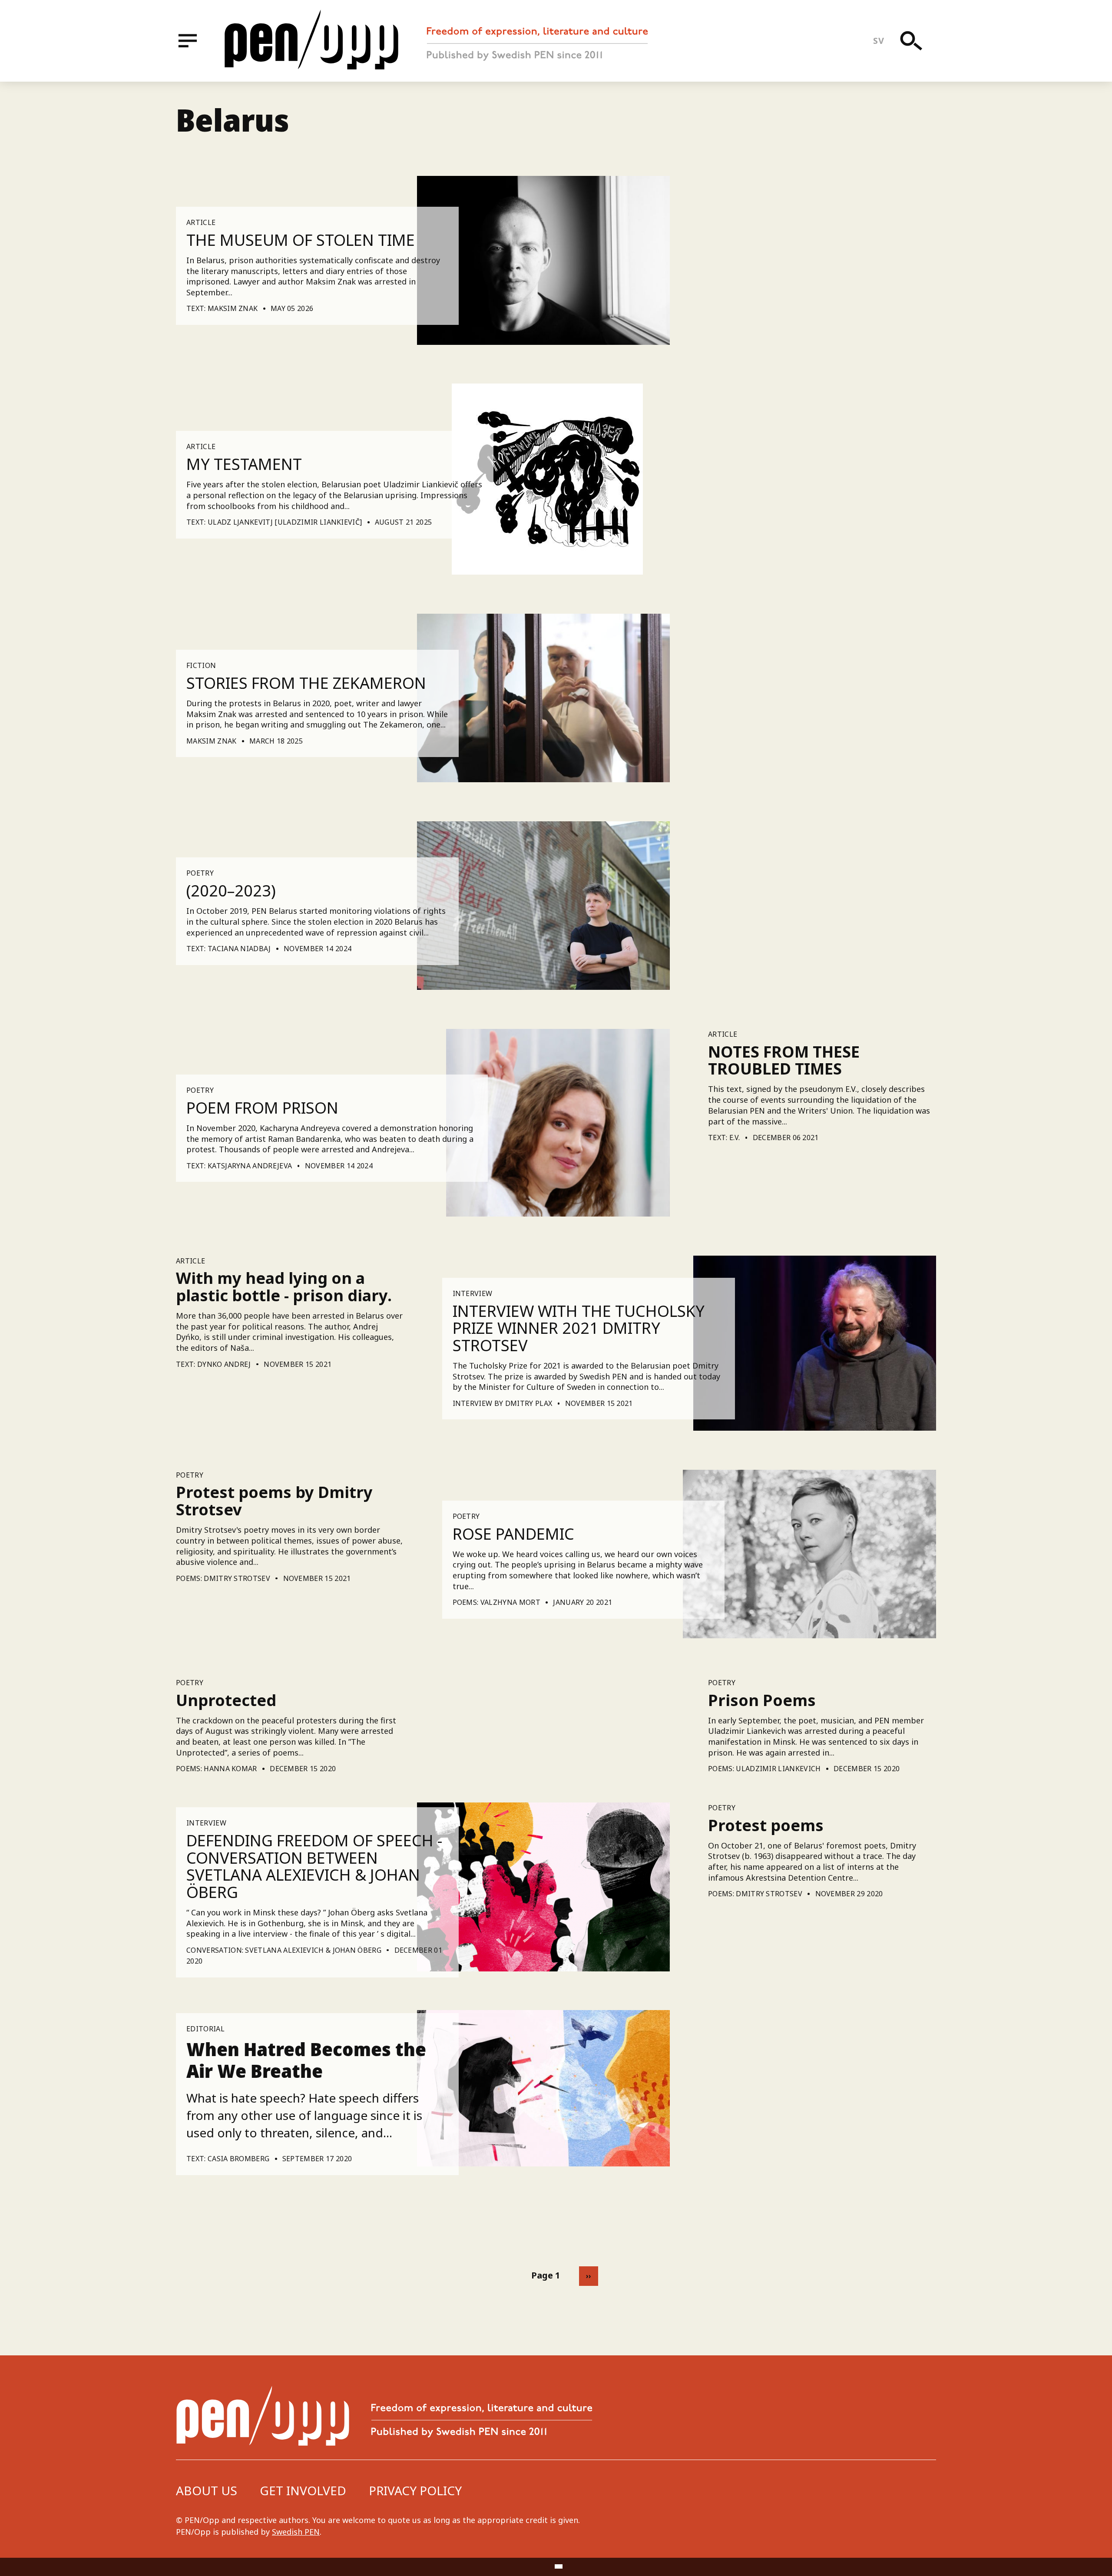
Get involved (303, 2490)
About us (207, 2490)
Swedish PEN (296, 2532)
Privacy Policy (415, 2490)
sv (879, 41)
